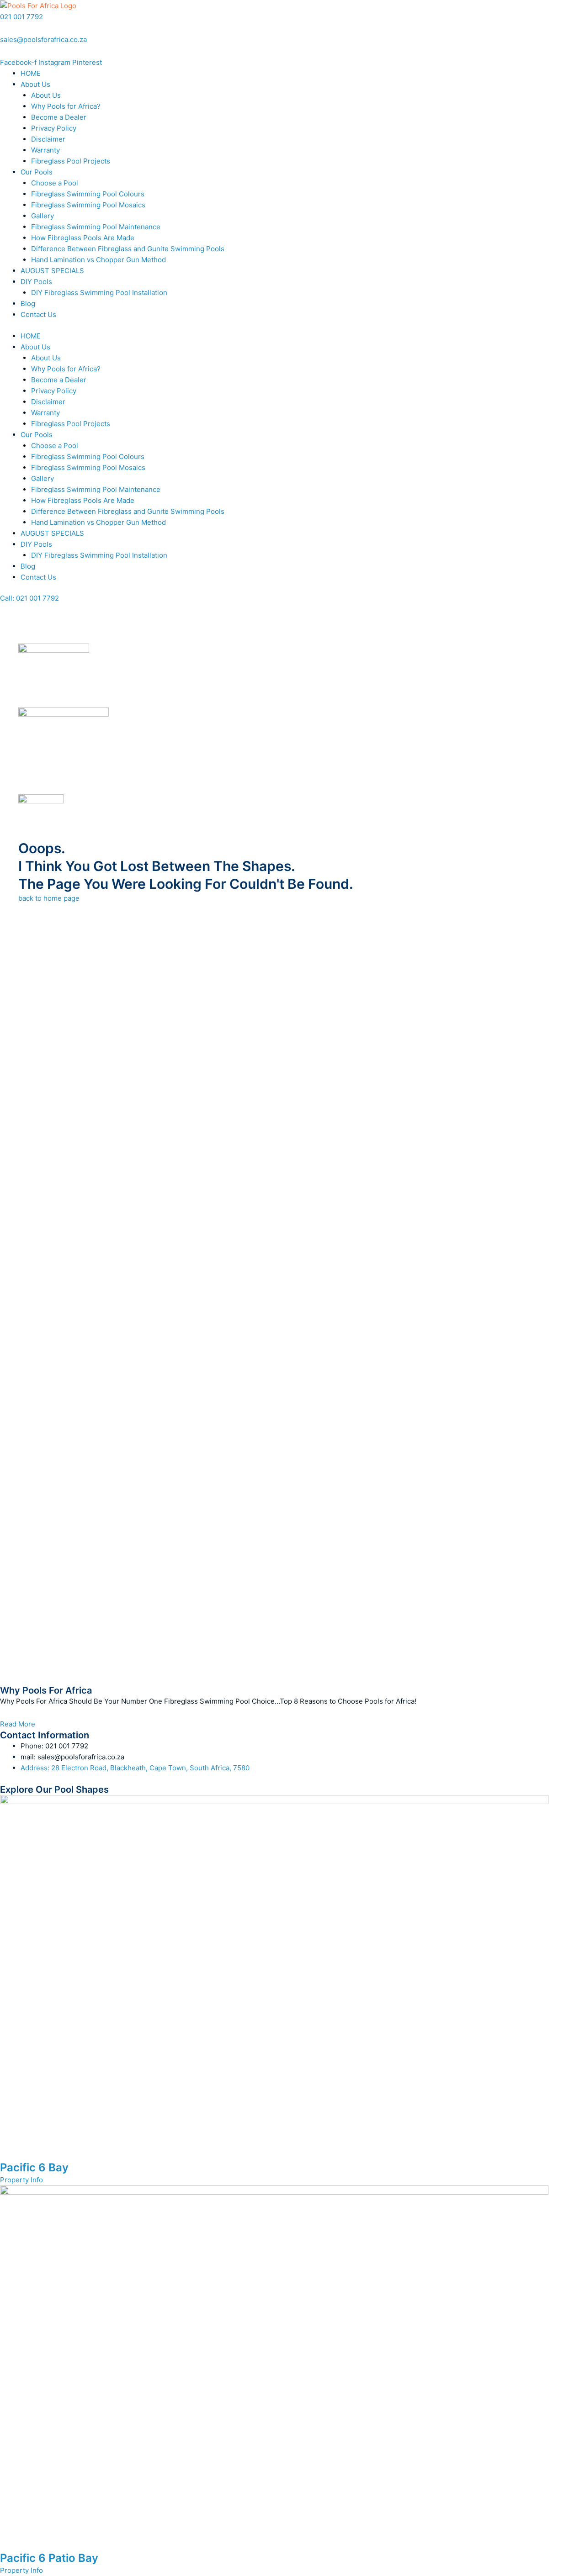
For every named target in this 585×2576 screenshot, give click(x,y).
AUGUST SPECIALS (52, 271)
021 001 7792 (21, 17)
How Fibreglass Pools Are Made (83, 238)
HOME (31, 73)
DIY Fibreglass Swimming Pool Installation (99, 293)
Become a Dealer (59, 117)
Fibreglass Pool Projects (71, 161)
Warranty (45, 150)
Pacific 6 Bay (34, 2167)
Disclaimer (48, 139)
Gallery (43, 216)
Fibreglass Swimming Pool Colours (88, 194)
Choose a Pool (55, 183)
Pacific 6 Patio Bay (49, 2558)
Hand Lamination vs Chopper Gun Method (98, 260)
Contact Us (38, 314)
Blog (28, 304)
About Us (35, 84)
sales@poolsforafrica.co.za (43, 40)
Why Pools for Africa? (66, 106)
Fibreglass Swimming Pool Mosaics (88, 205)
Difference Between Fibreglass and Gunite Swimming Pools (128, 249)
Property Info (21, 2180)
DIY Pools (36, 282)
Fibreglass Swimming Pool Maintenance (96, 227)
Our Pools (37, 172)
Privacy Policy (54, 128)
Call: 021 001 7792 (29, 598)
